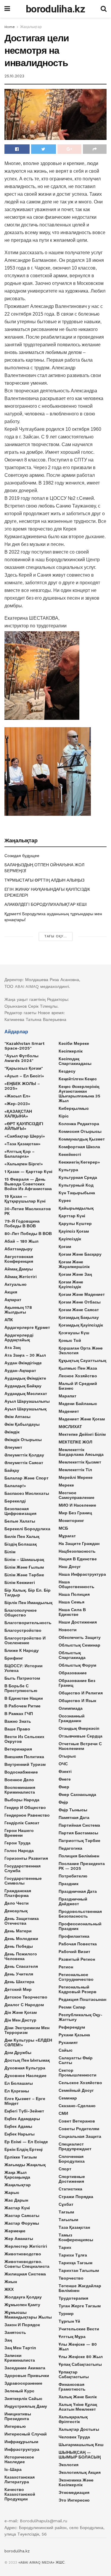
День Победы (19, 1946)
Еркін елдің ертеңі (24, 2149)
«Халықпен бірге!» (24, 1164)
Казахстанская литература (20, 2479)
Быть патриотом (22, 1678)
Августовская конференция (19, 1259)
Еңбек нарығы (20, 2134)
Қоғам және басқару (80, 1254)
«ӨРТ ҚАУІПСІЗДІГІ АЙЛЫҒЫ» (24, 1126)
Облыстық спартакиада (72, 1655)
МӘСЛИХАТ (70, 1427)
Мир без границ (75, 1513)
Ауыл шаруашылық (25, 1409)
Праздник (69, 1884)
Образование (73, 1673)
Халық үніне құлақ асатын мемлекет (78, 2407)
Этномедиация (74, 2492)
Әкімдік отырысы (23, 1440)
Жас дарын (16, 2200)
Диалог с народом (24, 2005)
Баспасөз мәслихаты (27, 1493)
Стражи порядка (76, 2197)
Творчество (71, 2278)
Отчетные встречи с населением (80, 1746)
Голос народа (19, 1851)
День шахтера (19, 1982)
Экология (69, 2465)
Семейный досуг (76, 2090)
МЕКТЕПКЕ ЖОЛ (75, 1442)
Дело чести (17, 1903)
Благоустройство (23, 1630)
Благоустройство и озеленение (25, 1640)
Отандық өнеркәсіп (79, 1728)
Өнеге (65, 1779)
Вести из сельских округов (24, 1739)
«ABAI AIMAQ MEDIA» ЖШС (42, 2562)
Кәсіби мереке (74, 1043)
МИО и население (77, 1505)
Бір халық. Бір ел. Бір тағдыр (28, 1593)
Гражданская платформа (18, 1893)
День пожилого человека (21, 1956)
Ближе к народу (22, 1650)
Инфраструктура (22, 2449)
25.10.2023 (14, 76)
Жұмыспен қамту (22, 2305)
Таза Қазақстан (74, 2227)
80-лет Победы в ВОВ (28, 1234)
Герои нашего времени (19, 1833)
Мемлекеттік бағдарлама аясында (81, 1452)
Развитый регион (77, 1959)
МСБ (63, 1528)
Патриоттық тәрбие (79, 1841)
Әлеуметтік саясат (24, 1463)
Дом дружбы (18, 2053)
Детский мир (18, 1989)
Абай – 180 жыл (21, 1241)
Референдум (72, 2027)
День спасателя (21, 1966)
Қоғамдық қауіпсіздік (81, 1325)
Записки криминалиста (20, 2358)
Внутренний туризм (25, 1764)
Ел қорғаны (17, 2091)
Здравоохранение (23, 2383)
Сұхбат (66, 2204)
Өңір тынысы (73, 1810)
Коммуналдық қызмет (82, 1139)
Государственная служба (22, 1868)
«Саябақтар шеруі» (25, 1136)
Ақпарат (13, 1300)
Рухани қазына (74, 2035)
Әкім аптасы (17, 1417)
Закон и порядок (22, 2325)
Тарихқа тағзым (75, 2263)
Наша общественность (77, 1584)
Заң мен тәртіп (20, 2348)
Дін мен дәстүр (20, 2020)
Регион (66, 1967)
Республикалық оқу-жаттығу (81, 2017)
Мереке (66, 1485)
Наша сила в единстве (72, 1612)
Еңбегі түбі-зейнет (24, 2111)
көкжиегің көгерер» (79, 1162)
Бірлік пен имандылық (28, 1603)
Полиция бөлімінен (79, 1856)
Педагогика (70, 1848)
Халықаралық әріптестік (73, 2419)
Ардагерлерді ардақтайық (19, 1337)
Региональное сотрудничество (76, 1977)
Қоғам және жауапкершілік (74, 1264)
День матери (18, 1931)
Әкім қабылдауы (22, 1424)
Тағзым (66, 2212)
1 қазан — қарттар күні (28, 1172)
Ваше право (17, 1729)
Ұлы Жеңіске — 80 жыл (78, 2347)
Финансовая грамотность (72, 2387)
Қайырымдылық (76, 1208)
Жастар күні (17, 2208)
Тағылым (68, 2220)
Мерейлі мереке (76, 1477)
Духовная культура (25, 2068)
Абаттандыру (18, 1249)
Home (10, 27)
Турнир (66, 2314)
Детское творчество (26, 1997)
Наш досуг (70, 1567)
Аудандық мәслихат (26, 1394)
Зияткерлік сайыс (23, 2399)
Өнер (64, 1787)
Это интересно (74, 2500)
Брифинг (14, 1658)
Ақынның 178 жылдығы (18, 1310)
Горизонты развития (26, 1858)
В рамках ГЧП (19, 1714)
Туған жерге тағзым (80, 2306)
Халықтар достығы (79, 2429)
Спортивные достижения (72, 2179)
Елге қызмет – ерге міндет (25, 2101)
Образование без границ (77, 1683)
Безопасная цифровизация (20, 1511)
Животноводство (23, 2254)
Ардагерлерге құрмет (27, 1327)
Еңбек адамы (18, 2126)
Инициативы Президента (18, 2416)
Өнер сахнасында (77, 1794)
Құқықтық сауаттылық (82, 1360)
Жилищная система (25, 2274)
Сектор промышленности (78, 2073)
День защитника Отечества (22, 1921)
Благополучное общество (21, 1613)
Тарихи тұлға (73, 2255)
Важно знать (18, 1721)
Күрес (65, 1200)
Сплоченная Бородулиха (72, 2159)
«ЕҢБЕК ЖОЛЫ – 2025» (22, 1086)
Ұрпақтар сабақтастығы (74, 2374)
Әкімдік (12, 1432)
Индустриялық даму (26, 2406)
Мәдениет (69, 1411)
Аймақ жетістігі (21, 1277)
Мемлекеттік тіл (75, 1470)
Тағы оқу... (56, 936)
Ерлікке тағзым (21, 2157)
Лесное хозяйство (78, 1376)
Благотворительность (28, 1623)
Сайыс (66, 2050)
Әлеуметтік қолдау (24, 1455)
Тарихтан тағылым (79, 2270)
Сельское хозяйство (80, 2083)
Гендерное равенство (27, 1815)
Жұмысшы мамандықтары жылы (28, 2315)
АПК (9, 1320)
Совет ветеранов (77, 2121)
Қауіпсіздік (70, 1239)
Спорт (65, 2169)
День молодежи (21, 1939)
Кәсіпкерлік (71, 1051)
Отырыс (67, 1756)
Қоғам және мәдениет (82, 1294)
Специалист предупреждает (75, 2146)
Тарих (65, 2247)
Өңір (63, 1802)
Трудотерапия (73, 2298)
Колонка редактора (79, 1124)
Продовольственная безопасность (80, 1914)
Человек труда (74, 2437)
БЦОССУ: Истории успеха (24, 1668)
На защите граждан (79, 1544)
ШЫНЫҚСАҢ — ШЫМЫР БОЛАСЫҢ (80, 2455)
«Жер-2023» (17, 1104)
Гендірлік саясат (22, 1823)
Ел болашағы (19, 2083)
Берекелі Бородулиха (27, 1529)
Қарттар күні (72, 1216)
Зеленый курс (19, 2391)
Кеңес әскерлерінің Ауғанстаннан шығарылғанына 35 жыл (79, 1094)
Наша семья (71, 1602)
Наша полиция (74, 1594)
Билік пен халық (22, 1536)
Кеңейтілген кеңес (78, 1079)
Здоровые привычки (27, 2376)
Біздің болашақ (21, 1544)
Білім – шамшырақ (24, 1559)
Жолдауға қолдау (23, 2297)
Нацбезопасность (77, 1551)
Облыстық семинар (79, 1645)
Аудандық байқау (23, 1386)
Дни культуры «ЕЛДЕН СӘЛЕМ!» (28, 2042)
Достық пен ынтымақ (27, 2060)
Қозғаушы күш (74, 1333)
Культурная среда (78, 1177)
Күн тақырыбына (77, 1193)
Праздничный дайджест (73, 1901)
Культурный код (76, 1185)
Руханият (68, 2042)
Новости (68, 1630)
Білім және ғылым (24, 1567)
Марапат (67, 1396)
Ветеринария (18, 1749)
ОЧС (63, 1764)
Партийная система (79, 1825)
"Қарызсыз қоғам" (24, 1068)
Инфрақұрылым (21, 2442)
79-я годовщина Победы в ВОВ (22, 1223)
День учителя (19, 1974)
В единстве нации (24, 1698)
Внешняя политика (24, 1757)
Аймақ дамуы (19, 1269)
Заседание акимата (25, 2368)
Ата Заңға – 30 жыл (25, 1355)
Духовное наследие (25, 2076)
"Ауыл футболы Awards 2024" (21, 1058)
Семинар (68, 2098)
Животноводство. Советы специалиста (27, 2264)
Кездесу (67, 1071)
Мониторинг (71, 1521)
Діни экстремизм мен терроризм (27, 2030)
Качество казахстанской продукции (20, 2494)
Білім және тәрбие (24, 1575)
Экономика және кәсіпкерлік (76, 2482)
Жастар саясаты (22, 2216)
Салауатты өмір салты (76, 2060)
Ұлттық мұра (72, 2337)
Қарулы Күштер (75, 1223)
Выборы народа (22, 1800)
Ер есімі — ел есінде (26, 2142)
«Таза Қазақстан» (22, 1144)
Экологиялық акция (80, 2472)
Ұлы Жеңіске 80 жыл (81, 2357)
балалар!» (15, 1486)
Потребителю (73, 1876)
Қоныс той (70, 1340)
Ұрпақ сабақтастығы (80, 2364)
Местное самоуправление (77, 1495)
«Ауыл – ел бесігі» (24, 1076)
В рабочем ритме (22, 1706)
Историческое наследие (19, 2459)
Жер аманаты (19, 2239)
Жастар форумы (22, 2223)
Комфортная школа (79, 1147)
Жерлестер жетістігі (26, 2246)
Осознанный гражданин (72, 1718)
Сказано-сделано (77, 2106)
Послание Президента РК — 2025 (82, 1866)
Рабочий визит (74, 1952)
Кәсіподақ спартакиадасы (75, 1061)
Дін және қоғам (21, 2012)
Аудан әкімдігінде (23, 1363)
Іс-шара (13, 2469)
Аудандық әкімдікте (25, 1378)
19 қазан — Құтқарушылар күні (25, 1199)
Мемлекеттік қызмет (80, 1462)
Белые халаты (20, 1521)
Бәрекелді (15, 1501)
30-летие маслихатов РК (28, 1211)
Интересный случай (26, 2434)
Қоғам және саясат (79, 1310)
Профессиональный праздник (80, 1926)
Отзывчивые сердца (81, 1736)
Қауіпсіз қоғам (74, 1231)
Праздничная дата (78, 1891)
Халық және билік (78, 2397)
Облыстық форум (77, 1665)
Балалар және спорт (26, 1478)
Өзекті (65, 1771)
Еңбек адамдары (22, 2119)
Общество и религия (81, 1693)
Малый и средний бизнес (78, 1386)
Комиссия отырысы (80, 1131)
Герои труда (17, 1843)
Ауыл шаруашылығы (27, 1401)
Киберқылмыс (74, 1108)
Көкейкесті (70, 1154)
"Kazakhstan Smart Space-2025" (24, 1046)
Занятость (15, 2332)
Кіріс (64, 1116)
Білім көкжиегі (20, 1583)
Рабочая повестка (78, 1944)
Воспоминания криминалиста (20, 1790)
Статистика (70, 2189)
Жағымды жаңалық (25, 2165)
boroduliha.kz (55, 9)
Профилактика (74, 1936)
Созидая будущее (22, 856)
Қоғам (65, 1247)
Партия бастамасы (78, 1833)
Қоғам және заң (75, 1274)
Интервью (15, 2426)
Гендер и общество (25, 1807)
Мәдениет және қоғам (82, 1419)
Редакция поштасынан (82, 1999)
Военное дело (19, 1780)
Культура (68, 1170)
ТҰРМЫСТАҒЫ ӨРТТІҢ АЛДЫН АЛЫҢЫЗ (44, 880)
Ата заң (12, 1347)
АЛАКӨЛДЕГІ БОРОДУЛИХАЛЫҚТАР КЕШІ (46, 904)
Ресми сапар (72, 2007)
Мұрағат (67, 1536)
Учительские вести (79, 2329)
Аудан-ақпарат (20, 1371)
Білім (10, 1552)
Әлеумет (13, 1447)
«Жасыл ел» (17, 1096)
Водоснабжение (21, 1772)
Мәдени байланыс (78, 1404)
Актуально (16, 1284)
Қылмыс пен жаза (78, 1368)
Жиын (11, 2282)
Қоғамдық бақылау (79, 1317)
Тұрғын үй (69, 2321)
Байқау (12, 1470)
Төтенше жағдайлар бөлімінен (80, 2288)
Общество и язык (77, 1701)
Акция (11, 1292)
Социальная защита (80, 2136)
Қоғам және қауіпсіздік (71, 1284)
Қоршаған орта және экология (81, 1350)
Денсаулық (16, 1911)
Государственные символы (23, 1881)
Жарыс (12, 2192)
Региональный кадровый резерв (78, 1989)
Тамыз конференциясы (76, 2237)
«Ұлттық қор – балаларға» (20, 1154)
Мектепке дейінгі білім (82, 1434)
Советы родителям (79, 2129)
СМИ (63, 2113)
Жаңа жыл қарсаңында (17, 2175)
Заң (8, 2340)
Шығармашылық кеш (81, 2445)
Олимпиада (71, 1708)
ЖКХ (9, 2289)
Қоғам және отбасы (80, 1302)
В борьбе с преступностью (21, 1688)
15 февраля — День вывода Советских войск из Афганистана (28, 1184)
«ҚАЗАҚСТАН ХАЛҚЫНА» (18, 1114)
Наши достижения (78, 1622)
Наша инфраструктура (82, 1574)
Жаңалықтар (31, 27)
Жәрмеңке (15, 2231)
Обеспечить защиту (80, 1637)
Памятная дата (74, 1818)
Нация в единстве (78, 1559)
